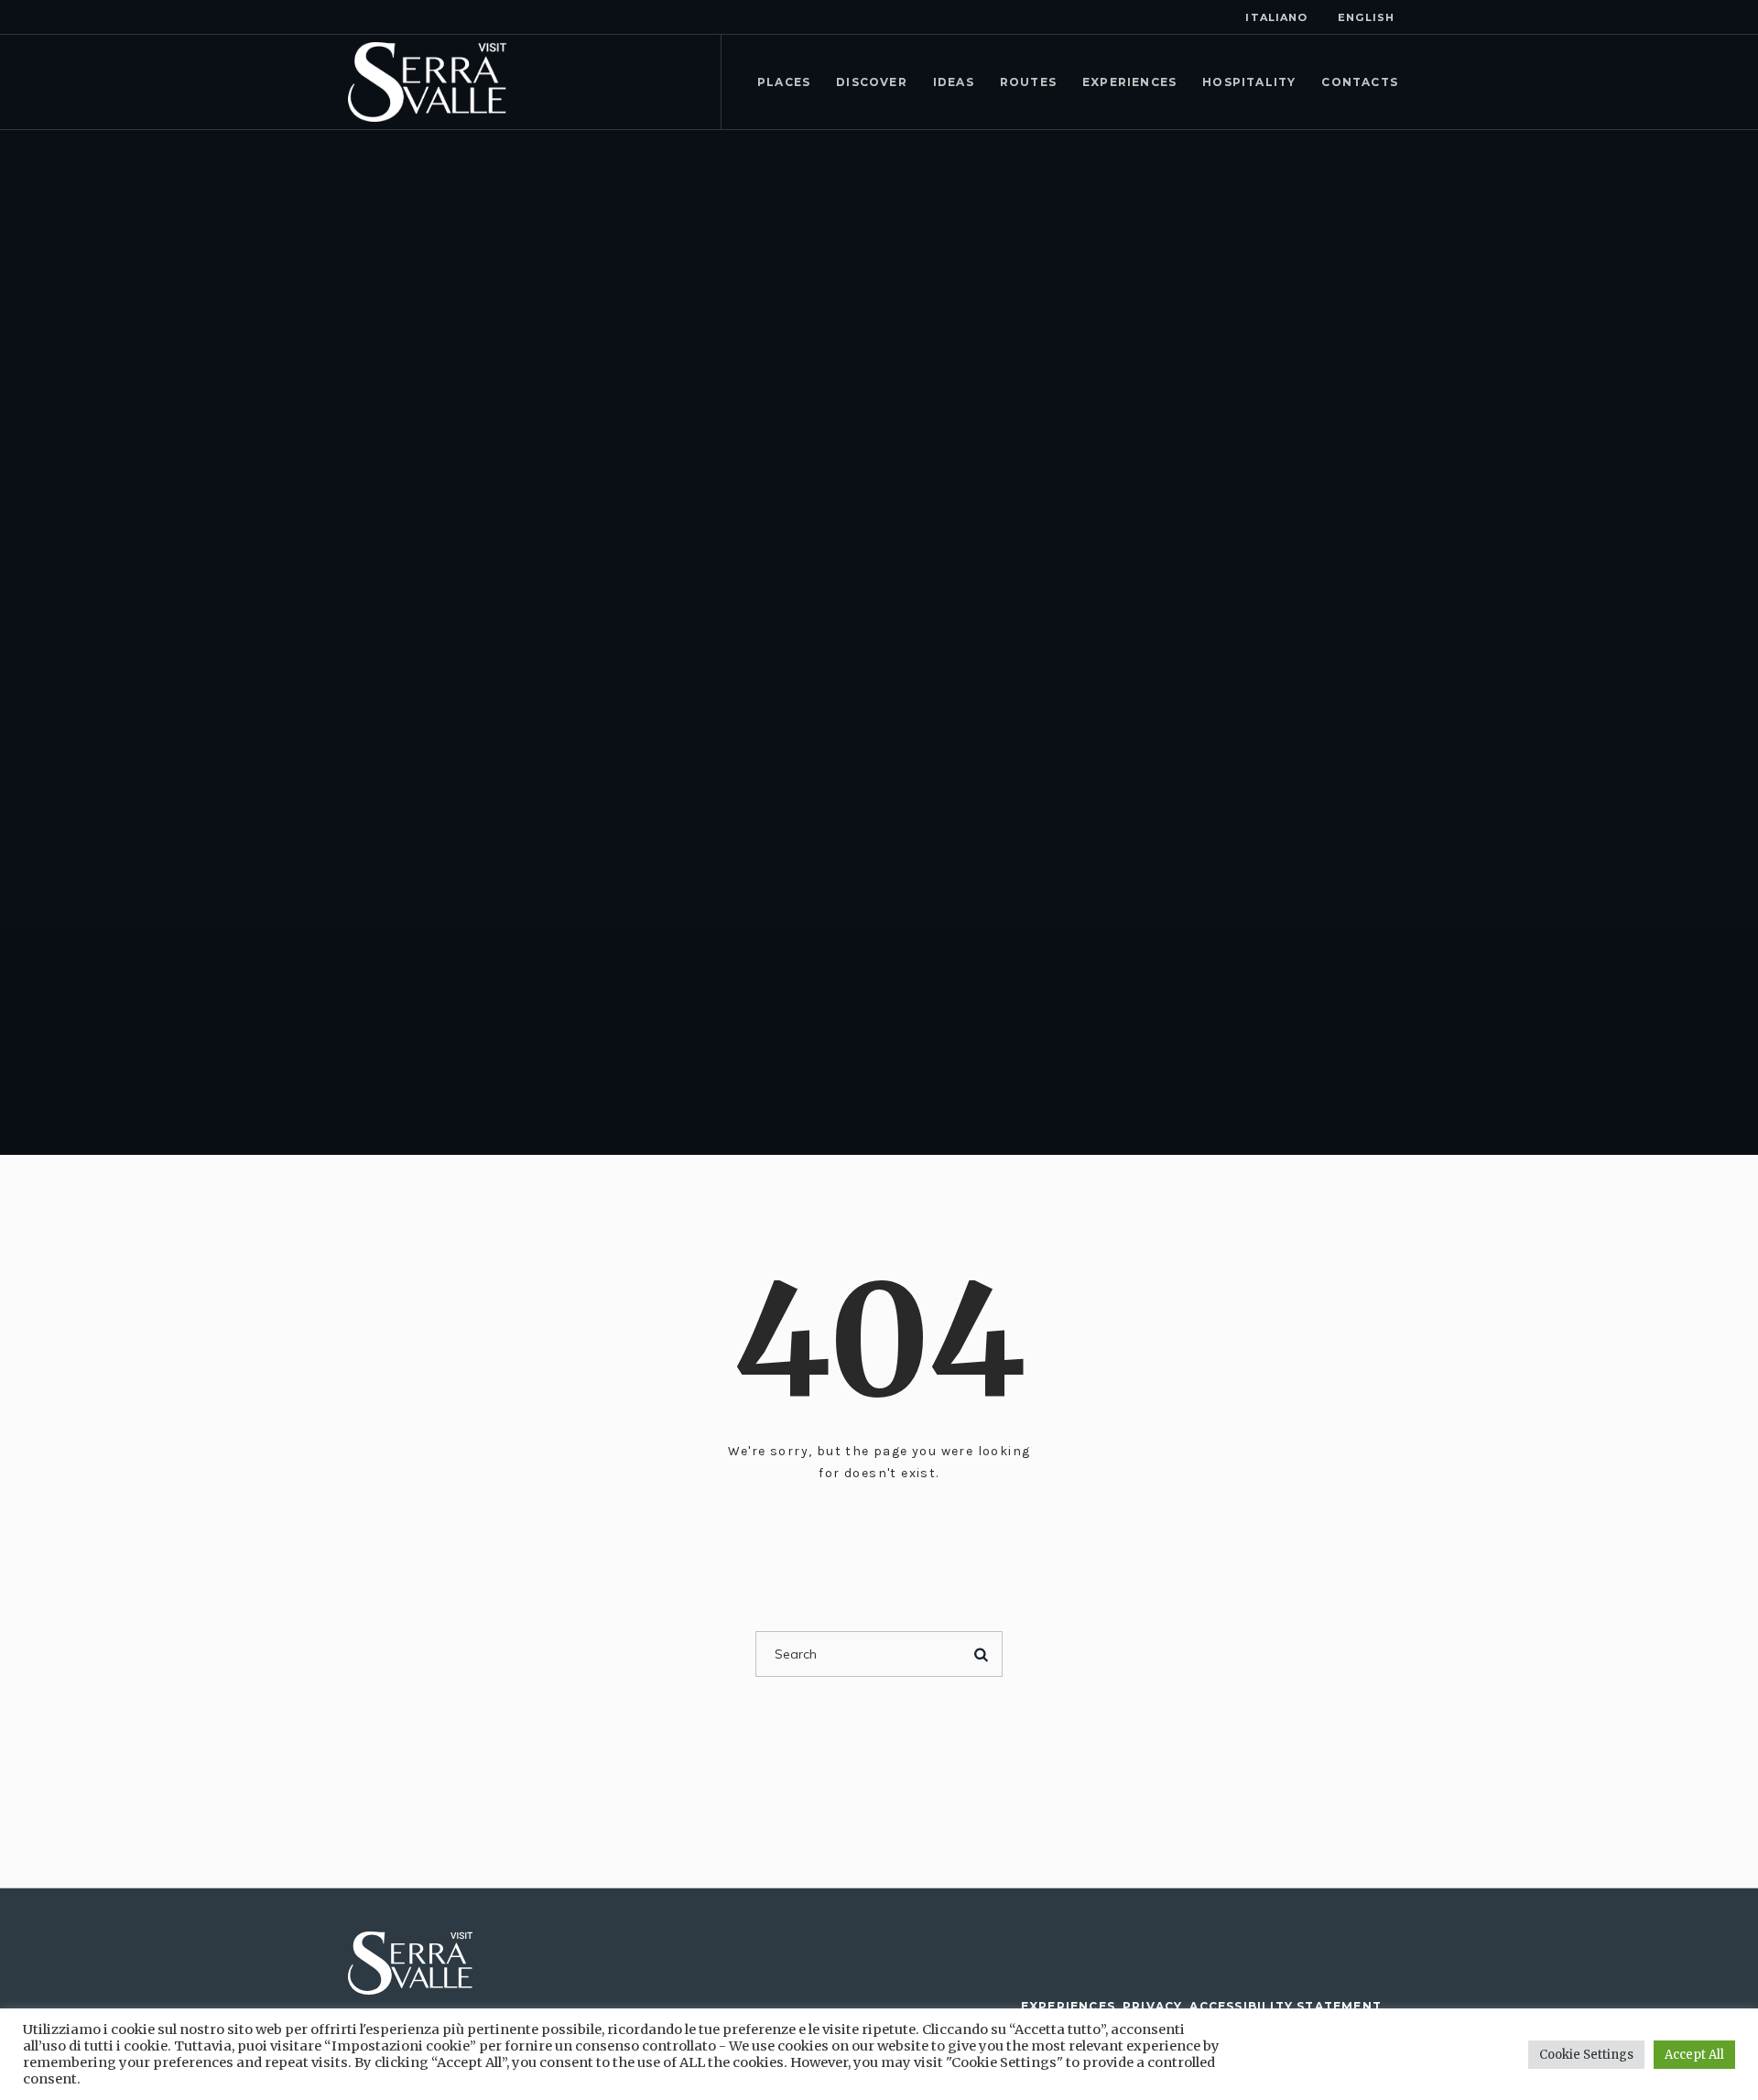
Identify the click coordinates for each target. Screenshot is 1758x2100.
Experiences (1068, 2006)
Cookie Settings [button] (1586, 2055)
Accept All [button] (1694, 2055)
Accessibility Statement (1286, 2006)
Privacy (1152, 2006)
